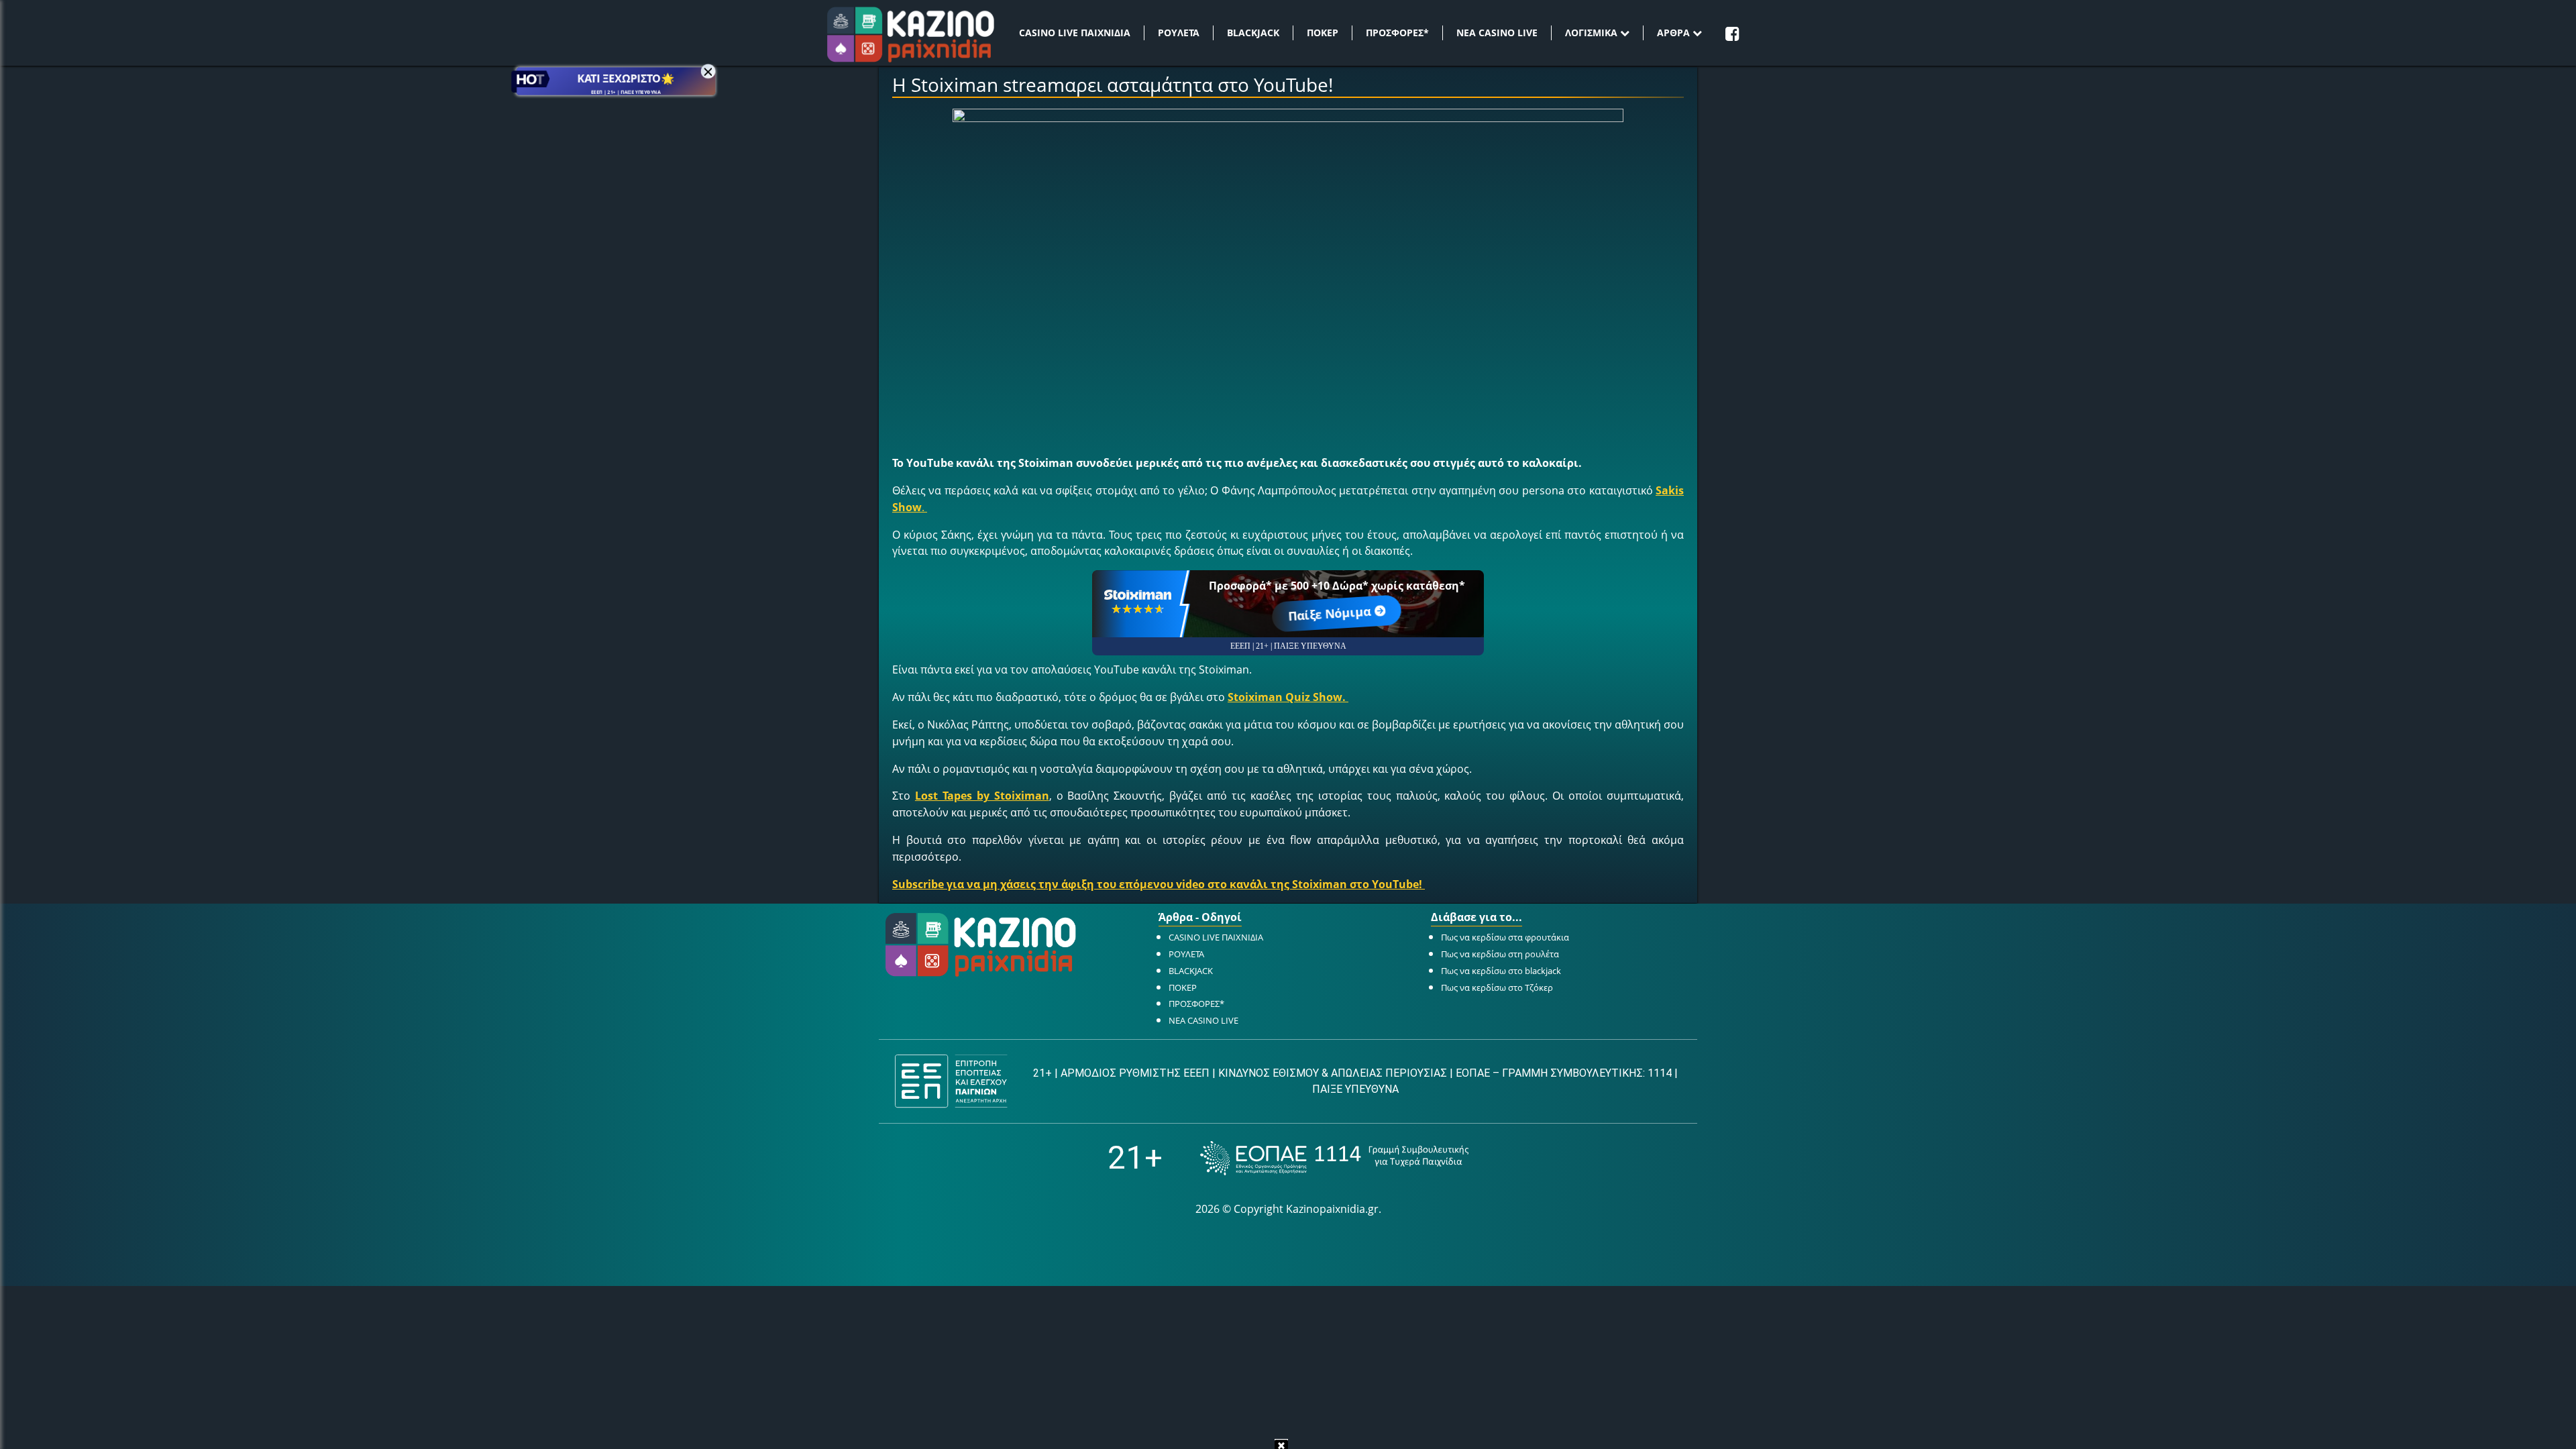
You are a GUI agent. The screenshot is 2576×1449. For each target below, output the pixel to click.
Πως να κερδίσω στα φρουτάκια (1505, 937)
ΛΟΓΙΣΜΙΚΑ (1593, 33)
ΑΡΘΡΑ (1675, 33)
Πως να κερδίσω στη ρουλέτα (1500, 954)
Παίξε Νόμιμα (1330, 613)
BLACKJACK (1253, 33)
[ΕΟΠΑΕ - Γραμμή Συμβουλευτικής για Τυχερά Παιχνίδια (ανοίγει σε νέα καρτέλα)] (1334, 1158)
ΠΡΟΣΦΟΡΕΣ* (1397, 33)
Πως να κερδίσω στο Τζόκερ (1497, 987)
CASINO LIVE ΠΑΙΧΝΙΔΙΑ (1075, 33)
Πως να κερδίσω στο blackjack (1501, 971)
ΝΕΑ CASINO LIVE (1497, 33)
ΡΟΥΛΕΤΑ (1179, 33)
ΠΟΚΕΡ (1323, 33)
